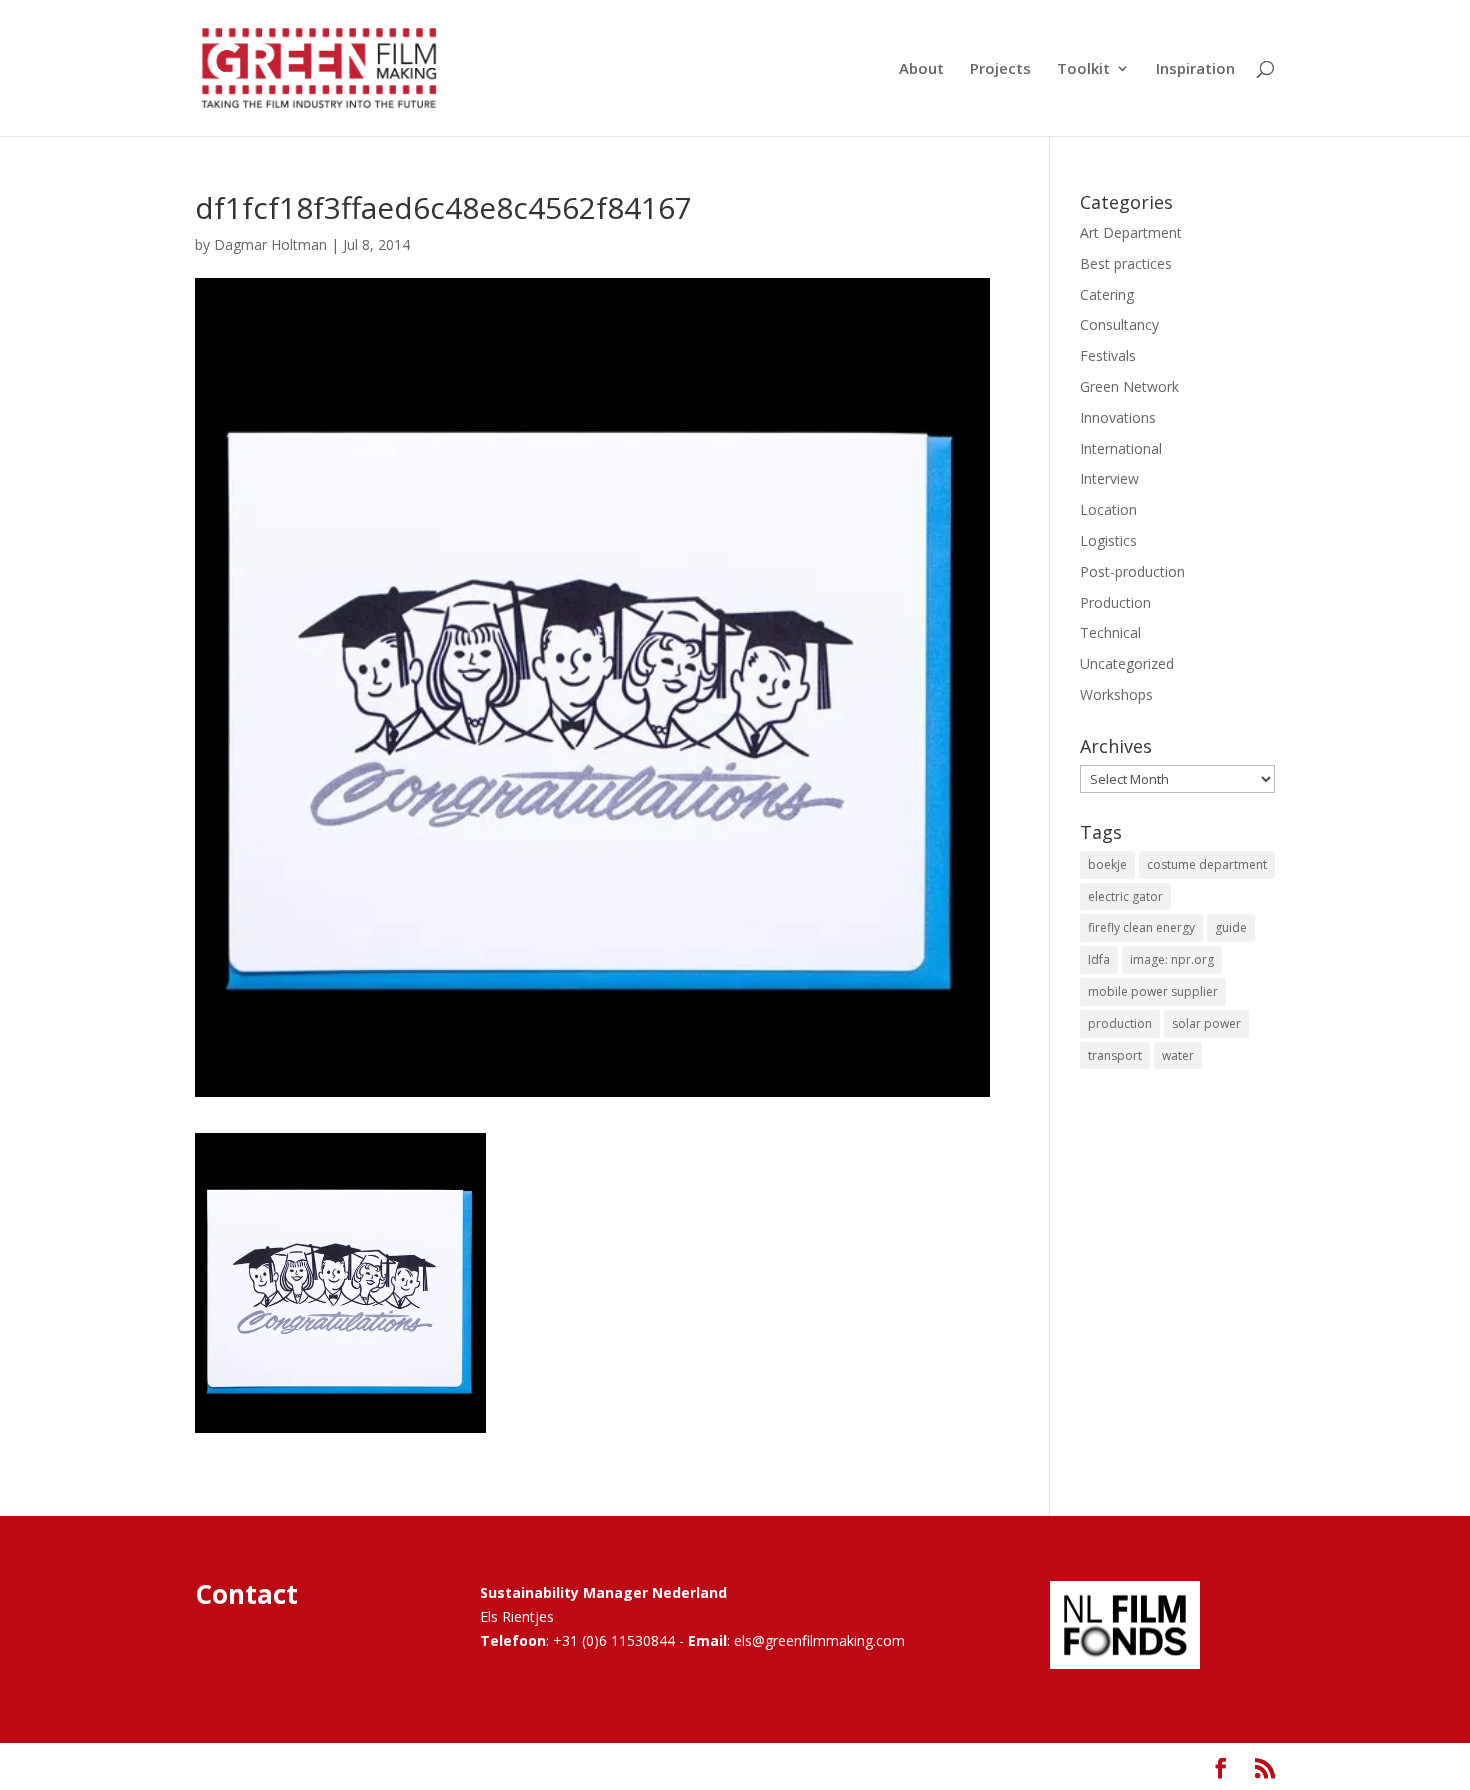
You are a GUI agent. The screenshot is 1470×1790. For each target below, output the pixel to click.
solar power (1206, 1023)
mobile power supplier (1153, 991)
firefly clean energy (1141, 927)
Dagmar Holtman (270, 244)
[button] (340, 1283)
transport (1115, 1055)
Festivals (1108, 355)
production (1120, 1023)
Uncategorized (1127, 663)
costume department (1207, 864)
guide (1231, 927)
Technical (1110, 632)
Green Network (1129, 386)
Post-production (1132, 571)
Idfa (1099, 959)
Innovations (1118, 417)
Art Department (1131, 232)
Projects (1000, 69)
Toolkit (1083, 69)
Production (1115, 602)
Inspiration (1195, 69)
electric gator (1125, 896)
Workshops (1116, 694)
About (921, 69)
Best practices (1126, 263)
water (1178, 1055)
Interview (1109, 478)
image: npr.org (1172, 959)
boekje (1107, 864)
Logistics (1108, 540)
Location (1108, 509)
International (1121, 448)
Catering (1107, 294)
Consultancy (1119, 324)
